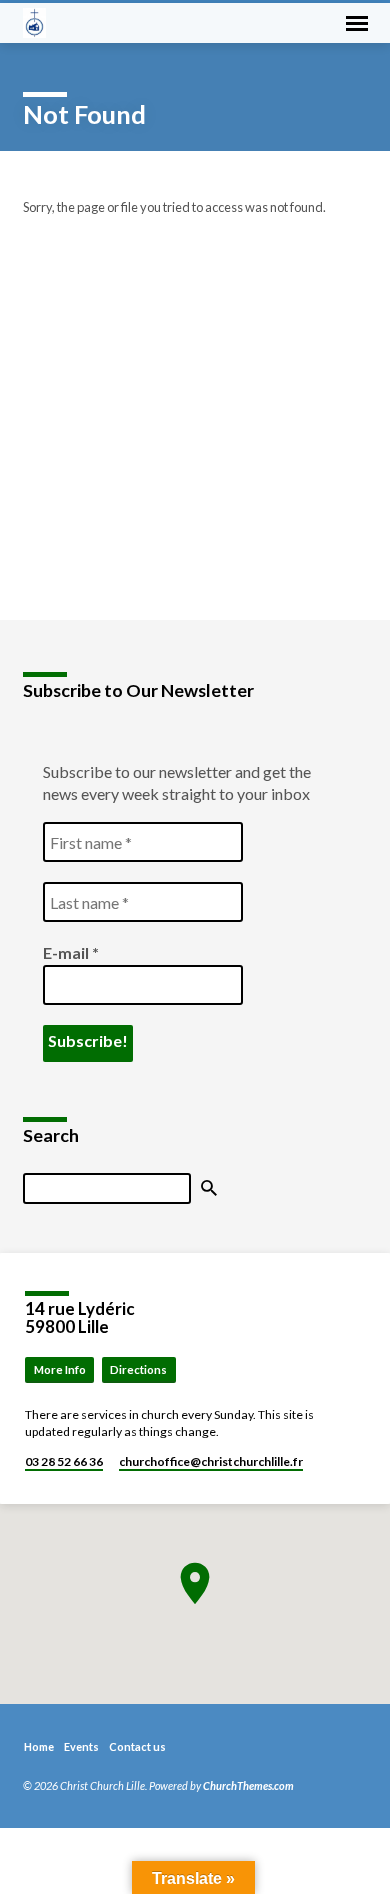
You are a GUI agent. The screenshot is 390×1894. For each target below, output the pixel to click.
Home (39, 1746)
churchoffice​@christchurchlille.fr (211, 1461)
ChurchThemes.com (248, 1785)
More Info (60, 1369)
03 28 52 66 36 (64, 1461)
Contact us (137, 1746)
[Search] (209, 1188)
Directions (138, 1369)
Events (81, 1746)
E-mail (71, 952)
